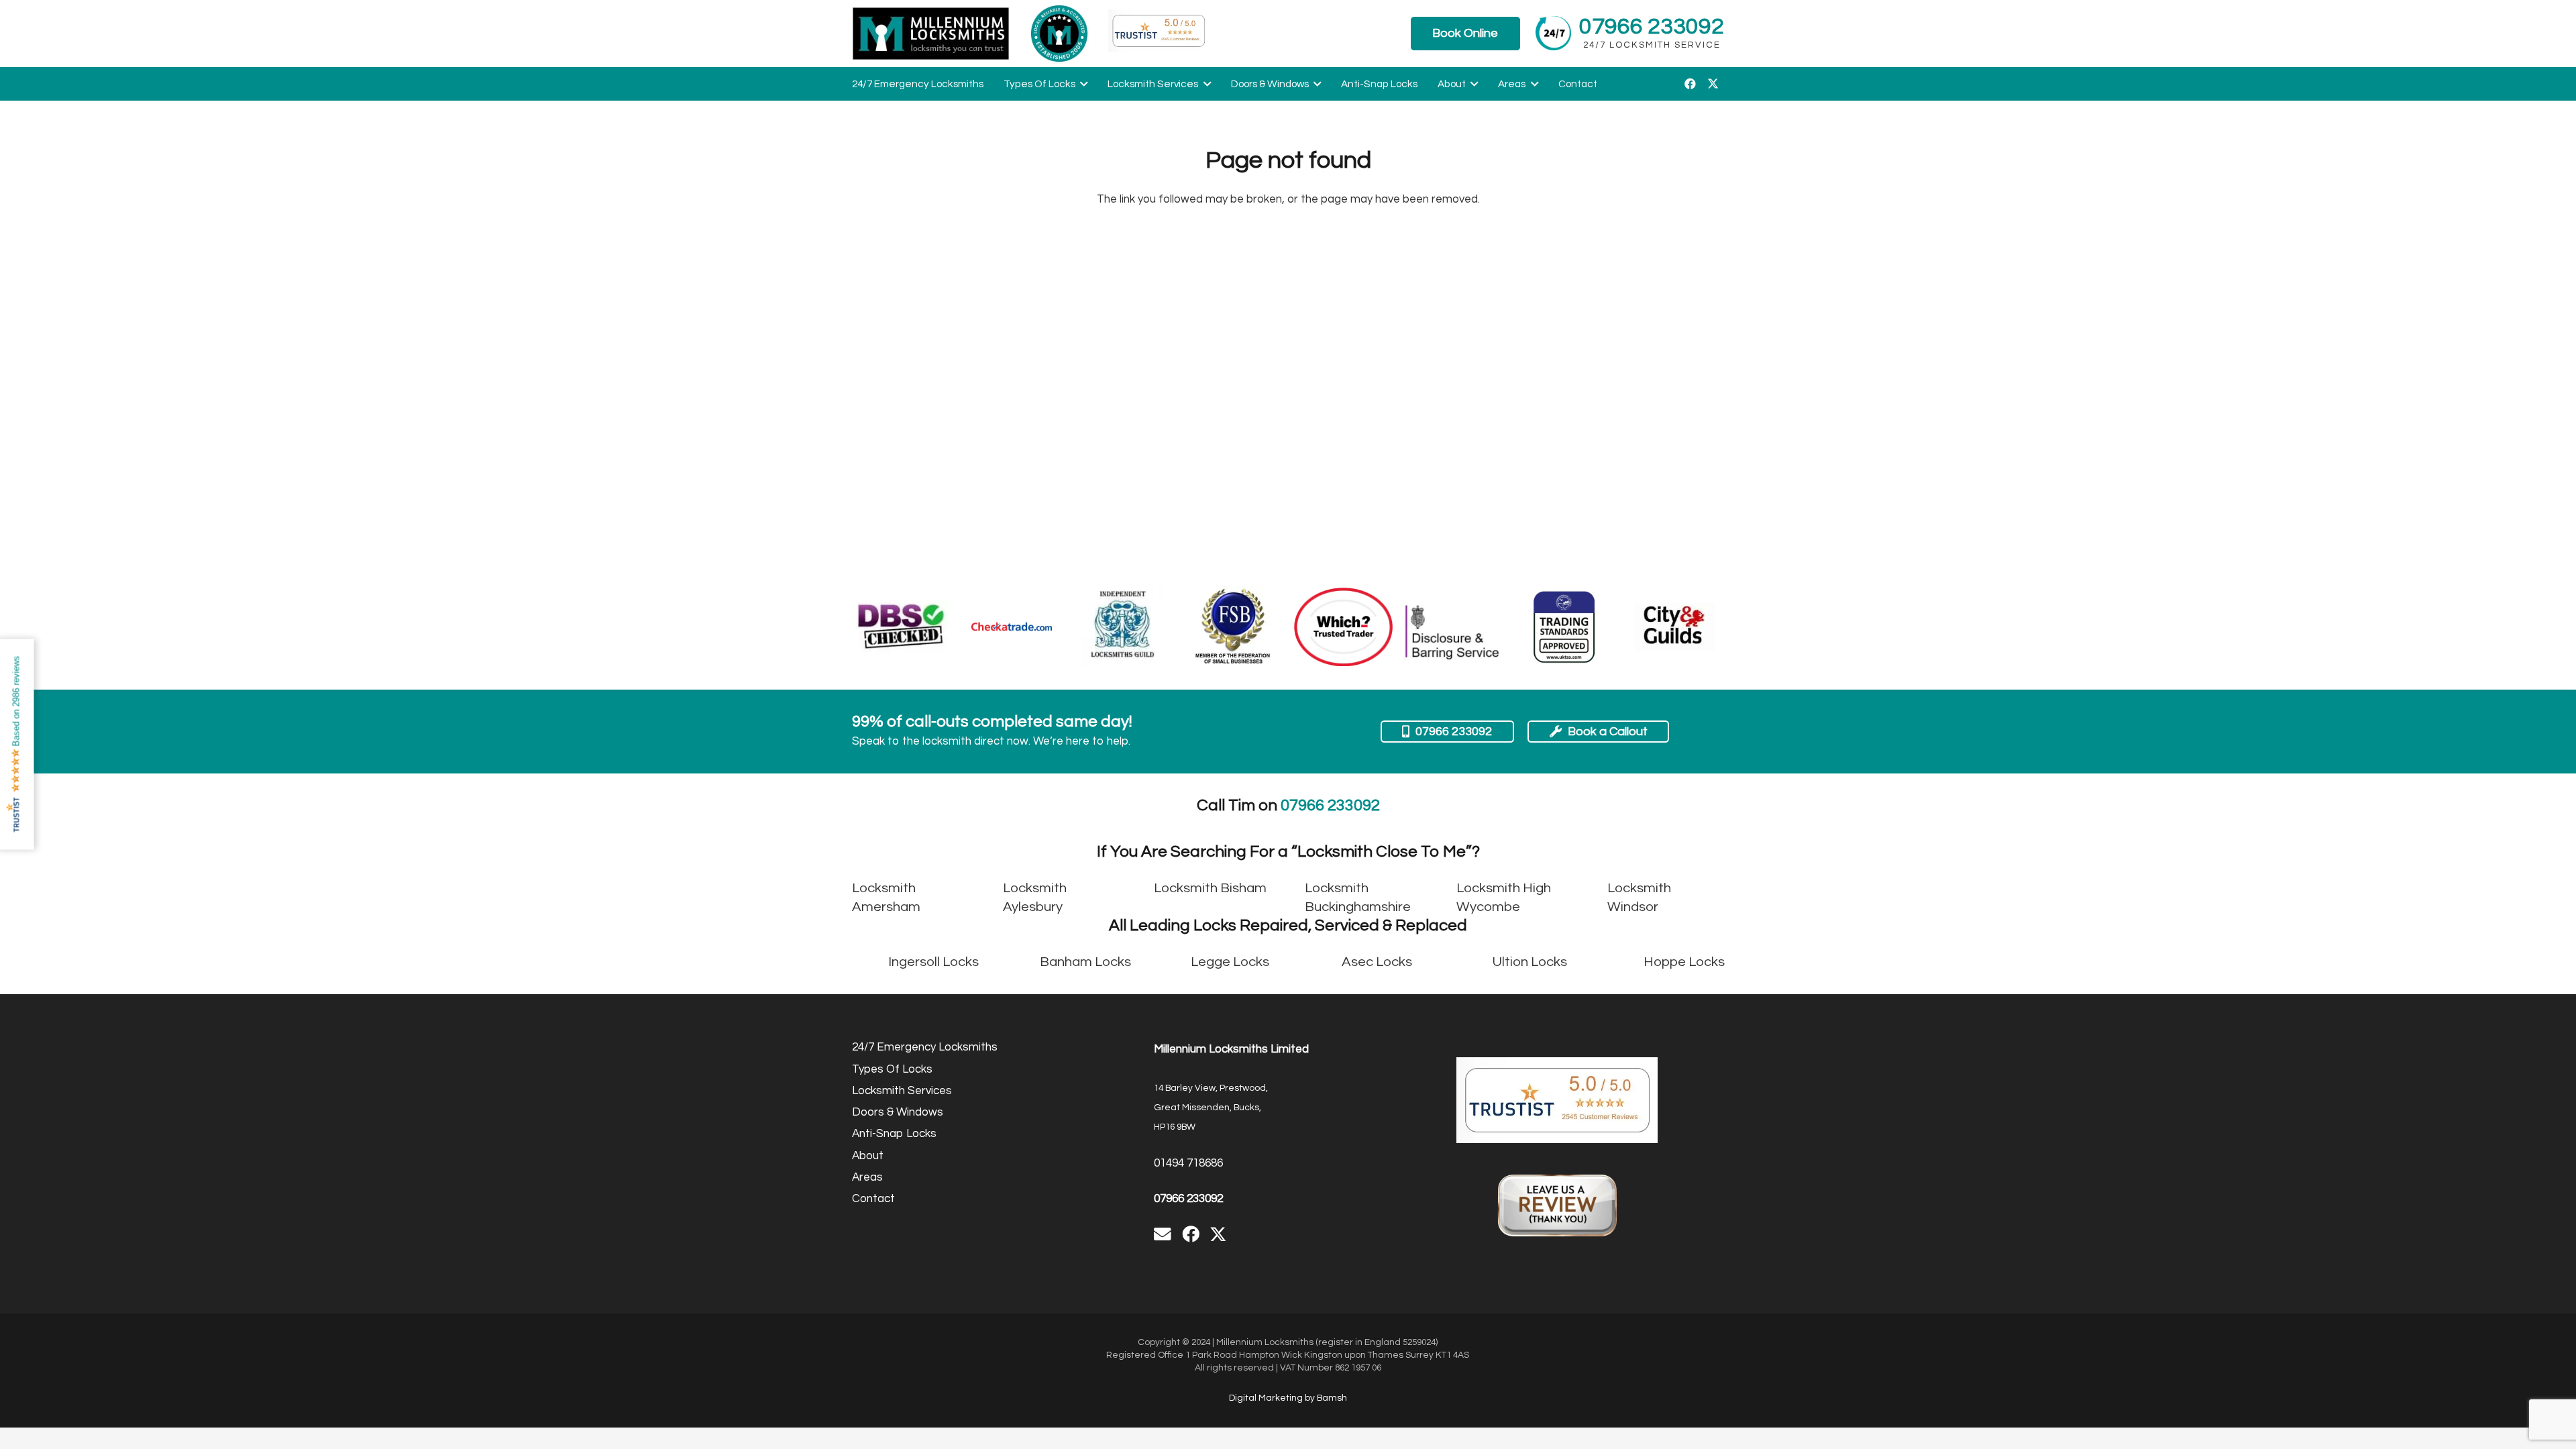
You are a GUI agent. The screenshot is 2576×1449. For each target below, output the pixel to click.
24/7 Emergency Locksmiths (925, 1047)
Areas (867, 1177)
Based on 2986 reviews (16, 701)
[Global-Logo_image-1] (931, 34)
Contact (873, 1199)
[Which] (1344, 627)
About (868, 1156)
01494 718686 (1188, 1163)
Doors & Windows (898, 1112)
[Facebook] (1690, 84)
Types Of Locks (892, 1069)
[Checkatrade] (1012, 627)
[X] (1713, 84)
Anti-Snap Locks (894, 1134)
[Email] (1163, 1234)
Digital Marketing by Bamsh (1288, 1398)
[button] (1081, 84)
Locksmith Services (902, 1091)
